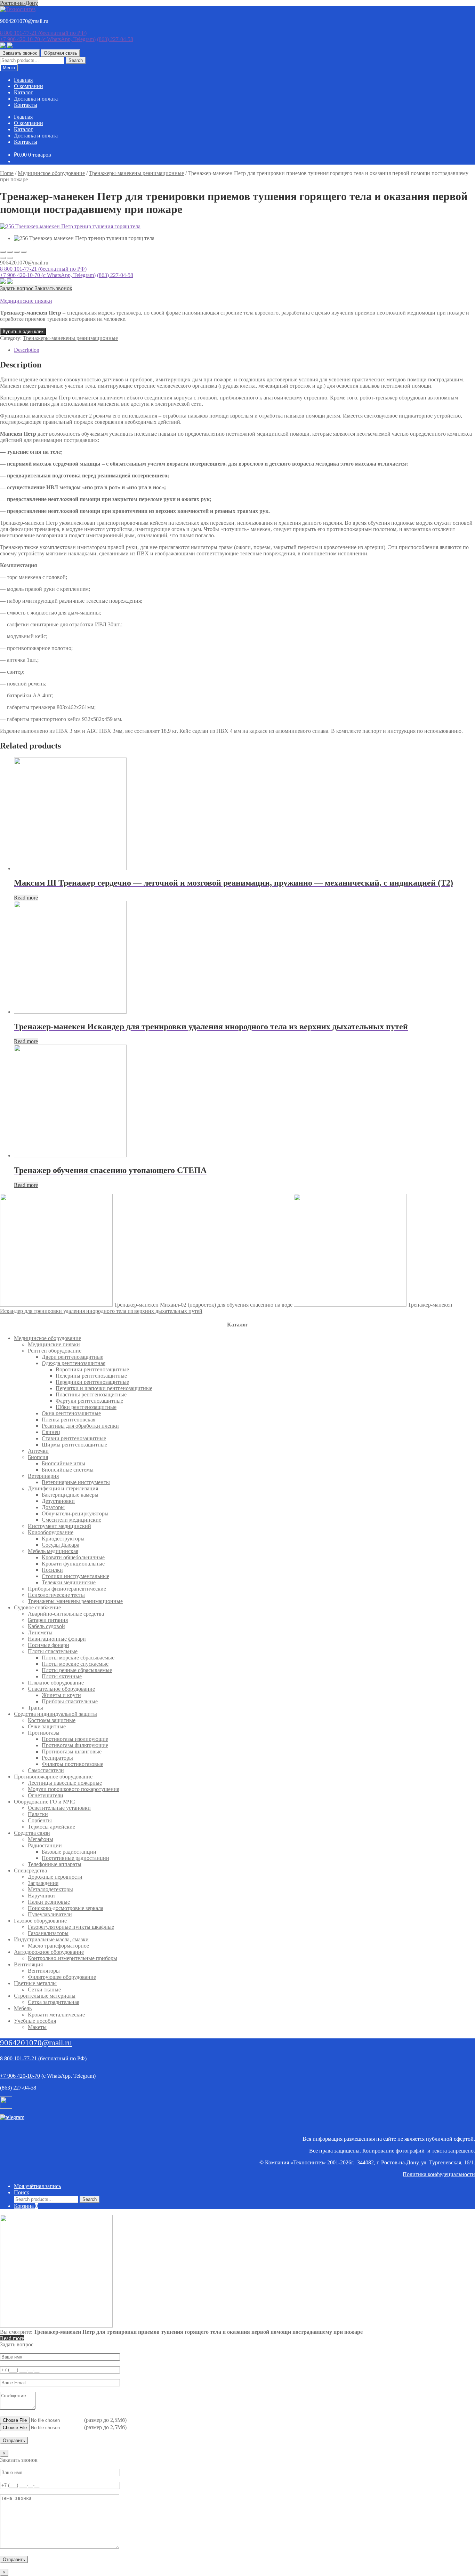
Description (27, 350)
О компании (29, 86)
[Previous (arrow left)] (3, 258)
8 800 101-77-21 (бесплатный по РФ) (43, 269)
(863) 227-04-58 (115, 39)
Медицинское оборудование (51, 173)
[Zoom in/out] (24, 252)
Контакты (26, 105)
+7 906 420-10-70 (48, 39)
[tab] (244, 350)
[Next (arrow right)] (10, 258)
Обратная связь (61, 53)
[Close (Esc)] (3, 252)
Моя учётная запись (37, 2186)
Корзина (26, 2206)
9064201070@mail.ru (36, 2043)
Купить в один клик (23, 331)
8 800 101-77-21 (43, 33)
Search (76, 60)
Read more (26, 898)
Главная (23, 80)
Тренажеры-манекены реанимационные (136, 173)
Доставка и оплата (36, 99)
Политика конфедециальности (439, 2174)
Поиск (22, 2192)
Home (7, 173)
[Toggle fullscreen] (17, 252)
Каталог (23, 92)
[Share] (10, 252)
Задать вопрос (17, 288)
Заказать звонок (20, 53)
